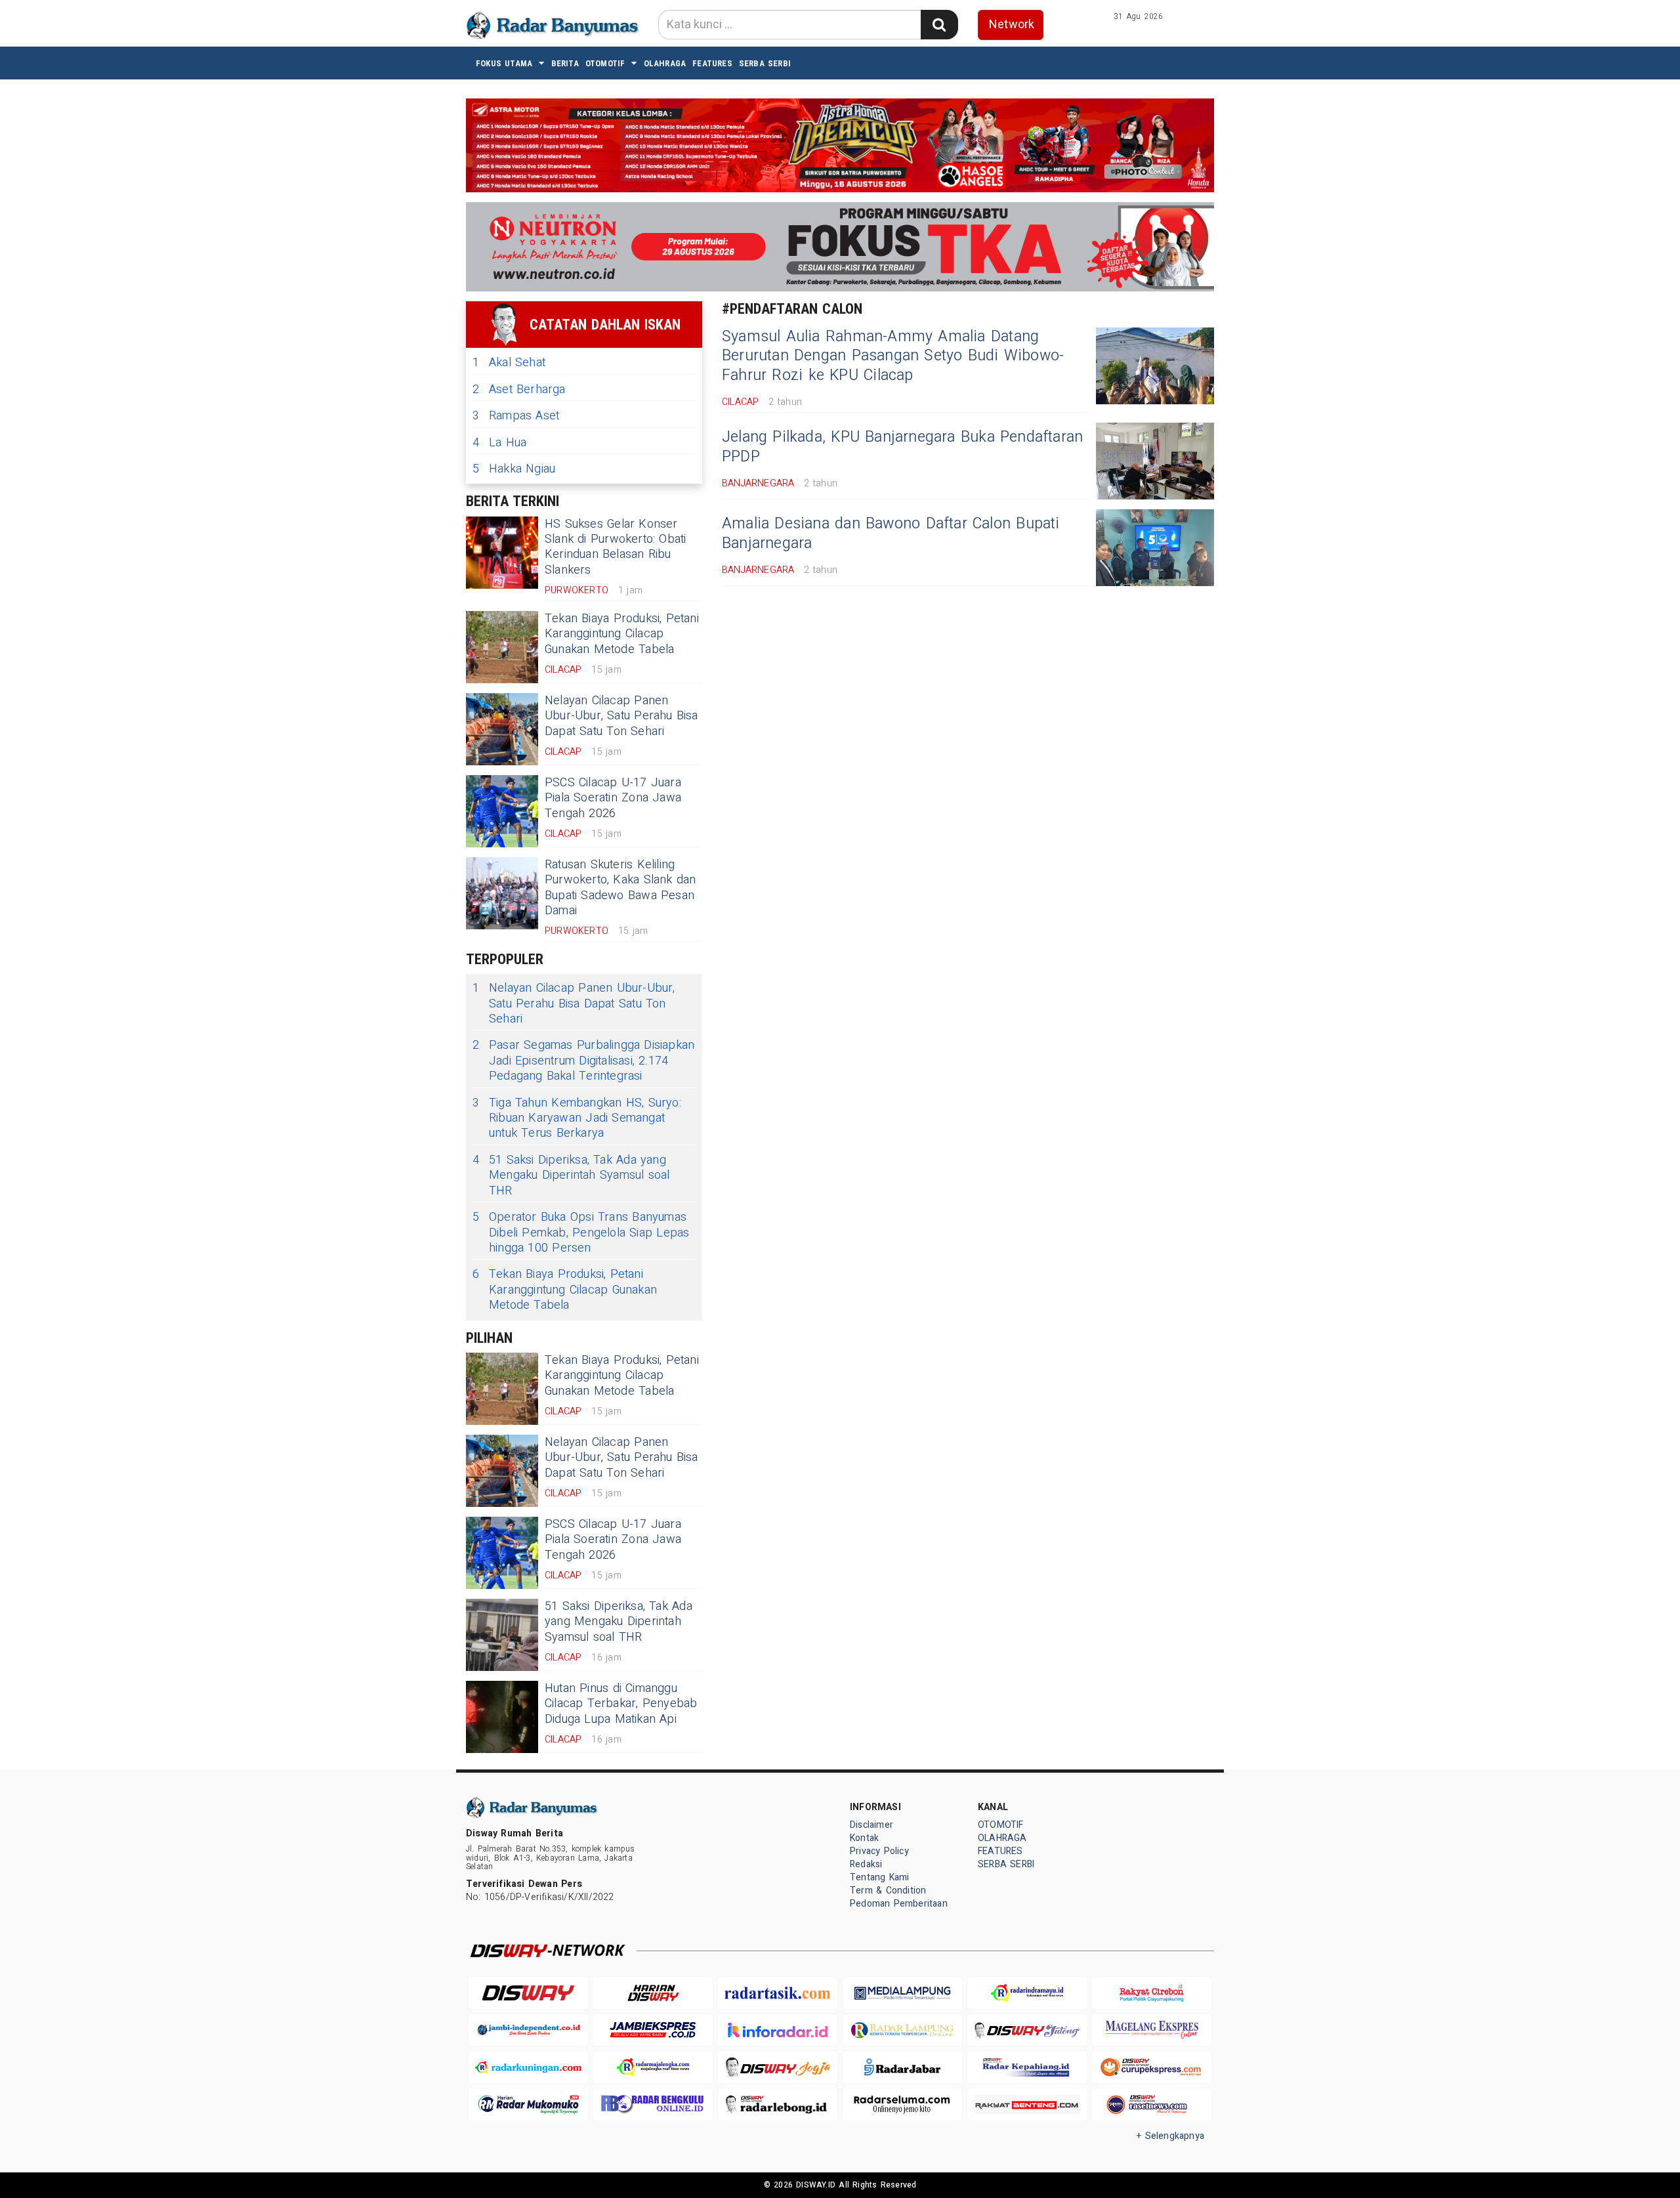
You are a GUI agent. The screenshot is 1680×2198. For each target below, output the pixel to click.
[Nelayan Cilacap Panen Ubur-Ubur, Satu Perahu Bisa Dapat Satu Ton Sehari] (502, 729)
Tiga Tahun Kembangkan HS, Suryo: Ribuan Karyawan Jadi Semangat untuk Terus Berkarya (577, 1118)
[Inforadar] (778, 2030)
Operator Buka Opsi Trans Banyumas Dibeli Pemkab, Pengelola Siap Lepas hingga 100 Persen (581, 1233)
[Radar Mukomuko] (528, 2104)
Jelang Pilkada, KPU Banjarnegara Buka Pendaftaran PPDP (902, 447)
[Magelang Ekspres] (1152, 2030)
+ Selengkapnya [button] (1170, 2136)
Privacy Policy (879, 1851)
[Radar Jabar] (902, 2067)
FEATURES (712, 63)
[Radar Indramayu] (1027, 1993)
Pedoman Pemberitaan (899, 1904)
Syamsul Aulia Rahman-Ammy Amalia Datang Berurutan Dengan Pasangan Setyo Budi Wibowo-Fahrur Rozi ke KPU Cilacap (893, 356)
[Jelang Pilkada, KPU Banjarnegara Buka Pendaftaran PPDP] (1155, 461)
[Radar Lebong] (778, 2104)
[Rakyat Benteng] (1027, 2104)
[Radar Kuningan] (528, 2067)
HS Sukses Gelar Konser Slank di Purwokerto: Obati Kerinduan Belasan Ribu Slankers (616, 547)
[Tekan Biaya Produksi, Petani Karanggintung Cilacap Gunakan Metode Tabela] (502, 647)
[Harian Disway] (653, 1993)
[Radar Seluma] (902, 2104)
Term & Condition (888, 1891)
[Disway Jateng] (1027, 2030)
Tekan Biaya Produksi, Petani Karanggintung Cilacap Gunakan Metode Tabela (622, 634)
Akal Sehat (509, 363)
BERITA (565, 63)
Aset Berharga (519, 390)
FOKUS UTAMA (504, 63)
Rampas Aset (516, 416)
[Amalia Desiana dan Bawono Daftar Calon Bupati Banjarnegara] (1155, 548)
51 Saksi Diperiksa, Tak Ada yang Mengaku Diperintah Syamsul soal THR (571, 1175)
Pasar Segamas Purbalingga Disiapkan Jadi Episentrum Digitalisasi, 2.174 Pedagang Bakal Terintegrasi (583, 1061)
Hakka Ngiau (514, 469)
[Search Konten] (939, 25)
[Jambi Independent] (528, 2030)
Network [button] (1012, 25)
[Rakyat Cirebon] (1152, 1993)
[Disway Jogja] (778, 2067)
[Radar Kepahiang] (1027, 2067)
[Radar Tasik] (778, 1993)
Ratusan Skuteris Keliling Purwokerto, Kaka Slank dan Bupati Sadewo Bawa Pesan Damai (620, 888)
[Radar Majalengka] (653, 2067)
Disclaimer (871, 1825)
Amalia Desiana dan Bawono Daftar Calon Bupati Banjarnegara (891, 534)
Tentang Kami (880, 1877)
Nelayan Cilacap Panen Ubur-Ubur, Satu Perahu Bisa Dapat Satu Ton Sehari (621, 716)
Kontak (864, 1838)
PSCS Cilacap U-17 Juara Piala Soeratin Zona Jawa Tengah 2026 (613, 798)
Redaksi (866, 1864)
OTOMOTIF (605, 63)
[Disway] (528, 1993)
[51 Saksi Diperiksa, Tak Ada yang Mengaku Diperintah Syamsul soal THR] (502, 1635)
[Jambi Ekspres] (653, 2030)
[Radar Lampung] (902, 2030)
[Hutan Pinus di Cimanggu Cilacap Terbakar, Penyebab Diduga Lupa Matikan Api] (502, 1717)
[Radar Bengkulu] (653, 2104)
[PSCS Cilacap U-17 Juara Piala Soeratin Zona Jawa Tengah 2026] (502, 811)
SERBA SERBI (765, 63)
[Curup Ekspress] (1152, 2067)
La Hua (499, 443)
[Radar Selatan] (1152, 2104)
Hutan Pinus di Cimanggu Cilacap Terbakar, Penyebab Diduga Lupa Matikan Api (621, 1704)
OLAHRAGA (665, 63)
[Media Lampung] (902, 1993)
